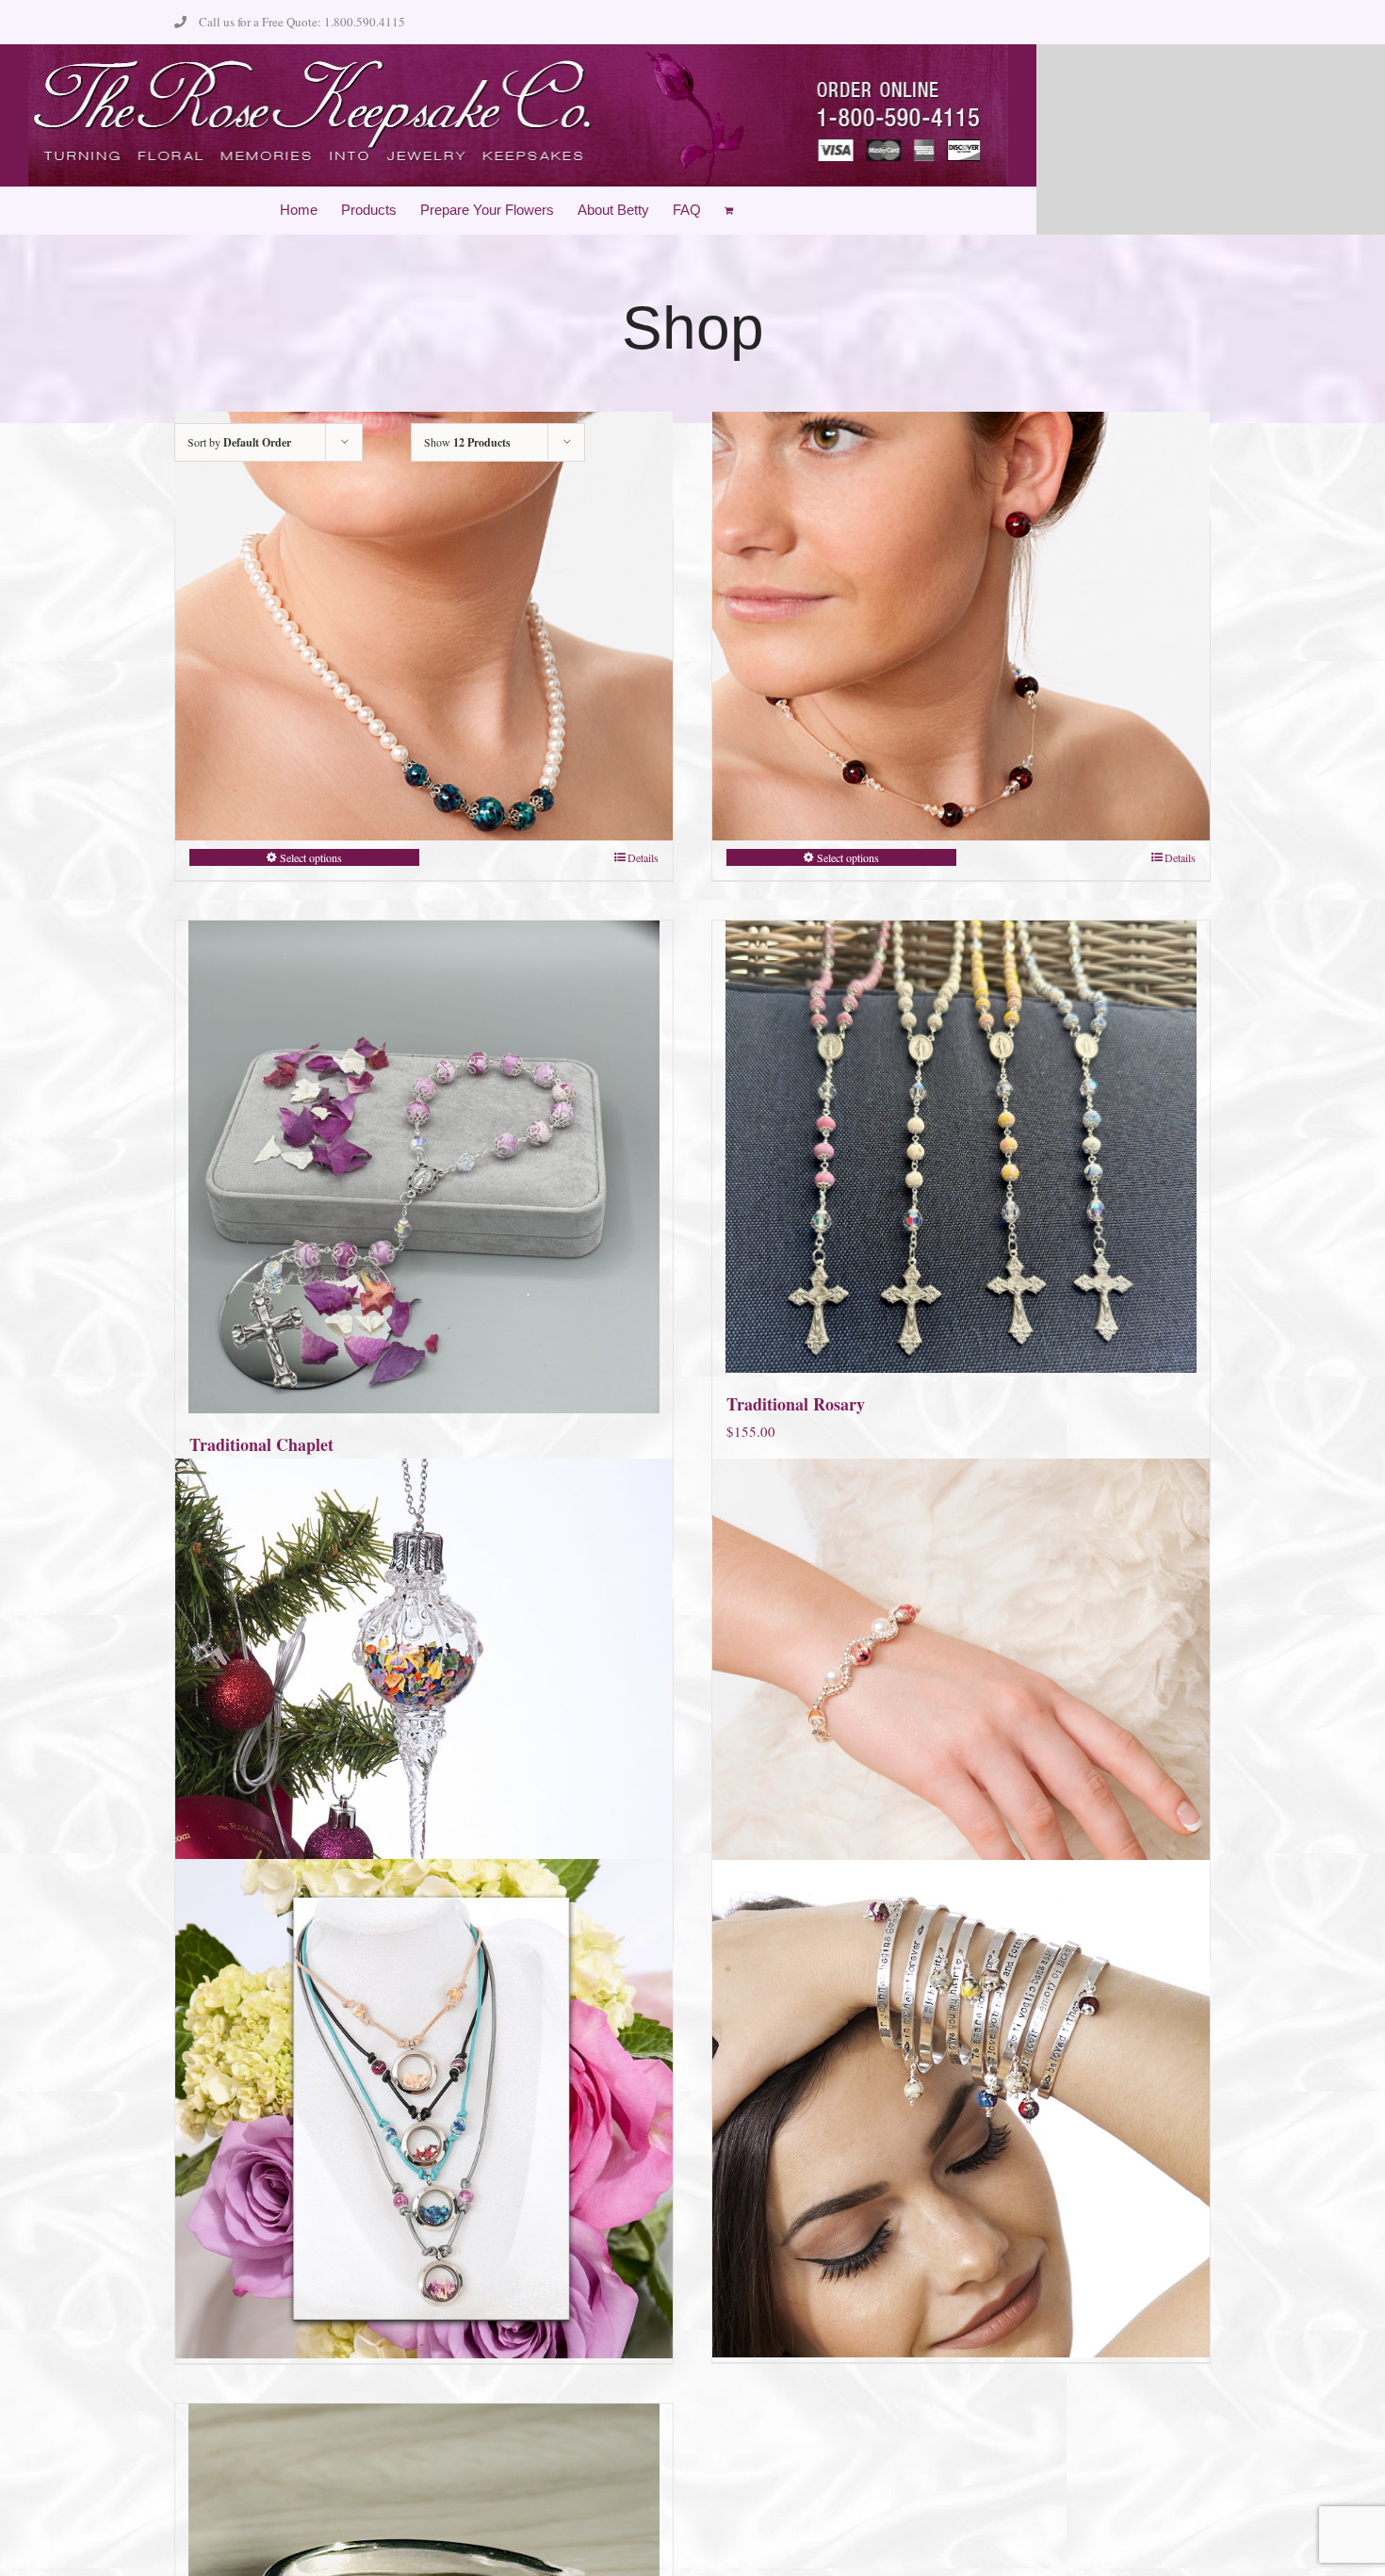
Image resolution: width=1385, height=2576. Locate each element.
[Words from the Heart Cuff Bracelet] (961, 2109)
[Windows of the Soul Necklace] (424, 2109)
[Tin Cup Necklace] (961, 627)
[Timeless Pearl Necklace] (424, 627)
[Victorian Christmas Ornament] (424, 1707)
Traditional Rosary (796, 1404)
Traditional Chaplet (261, 1444)
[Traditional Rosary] (961, 1147)
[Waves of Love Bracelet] (961, 1707)
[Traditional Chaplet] (424, 1167)
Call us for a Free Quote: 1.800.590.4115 (302, 22)
